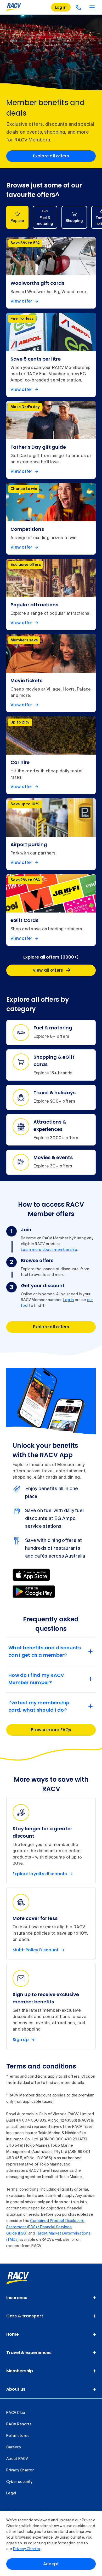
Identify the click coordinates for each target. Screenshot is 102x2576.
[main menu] (92, 7)
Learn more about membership (49, 1250)
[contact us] (78, 7)
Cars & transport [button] (25, 2316)
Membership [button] (20, 2371)
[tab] (17, 217)
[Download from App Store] (31, 1575)
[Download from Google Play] (34, 1592)
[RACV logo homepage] (14, 7)
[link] (23, 2278)
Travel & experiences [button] (29, 2353)
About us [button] (16, 2389)
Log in (69, 1300)
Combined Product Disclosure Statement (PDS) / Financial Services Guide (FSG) (45, 2227)
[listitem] (51, 273)
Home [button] (13, 2334)
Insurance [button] (17, 2298)
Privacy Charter (27, 2549)
